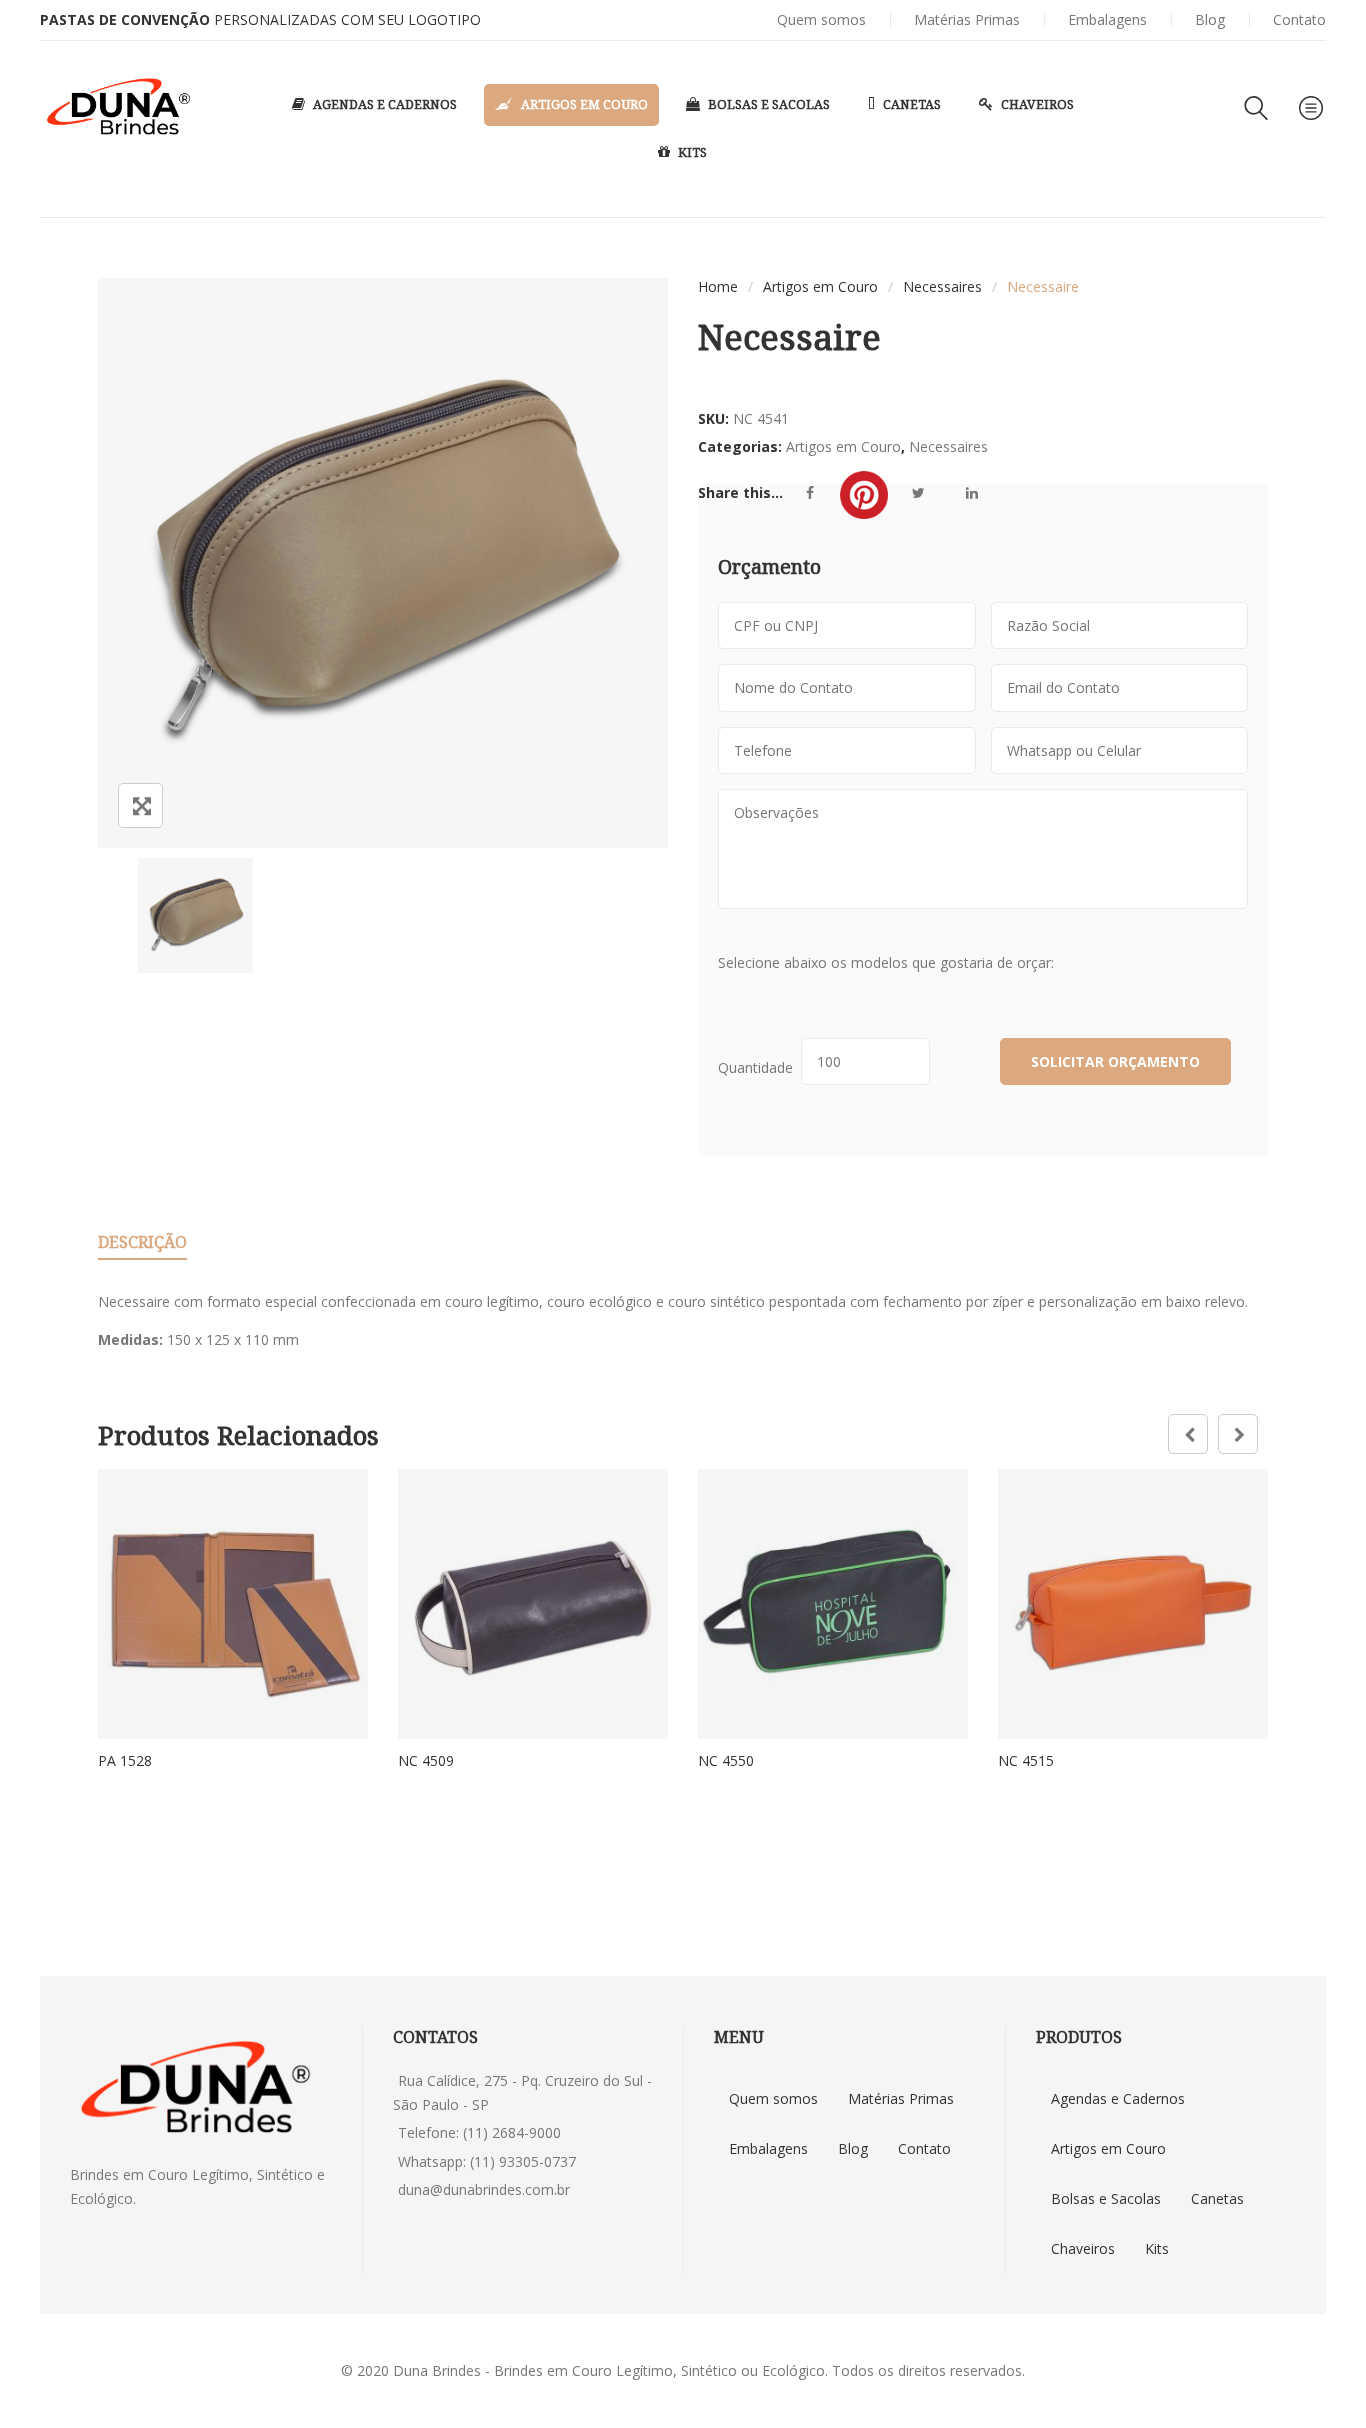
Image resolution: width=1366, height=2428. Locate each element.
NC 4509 (426, 1760)
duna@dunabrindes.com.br (484, 2189)
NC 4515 (1026, 1760)
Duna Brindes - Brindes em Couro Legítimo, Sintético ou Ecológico (609, 2370)
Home (718, 286)
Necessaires (942, 286)
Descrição (142, 1242)
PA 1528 (125, 1760)
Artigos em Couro (820, 286)
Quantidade (759, 1067)
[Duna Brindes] (118, 107)
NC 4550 (726, 1760)
